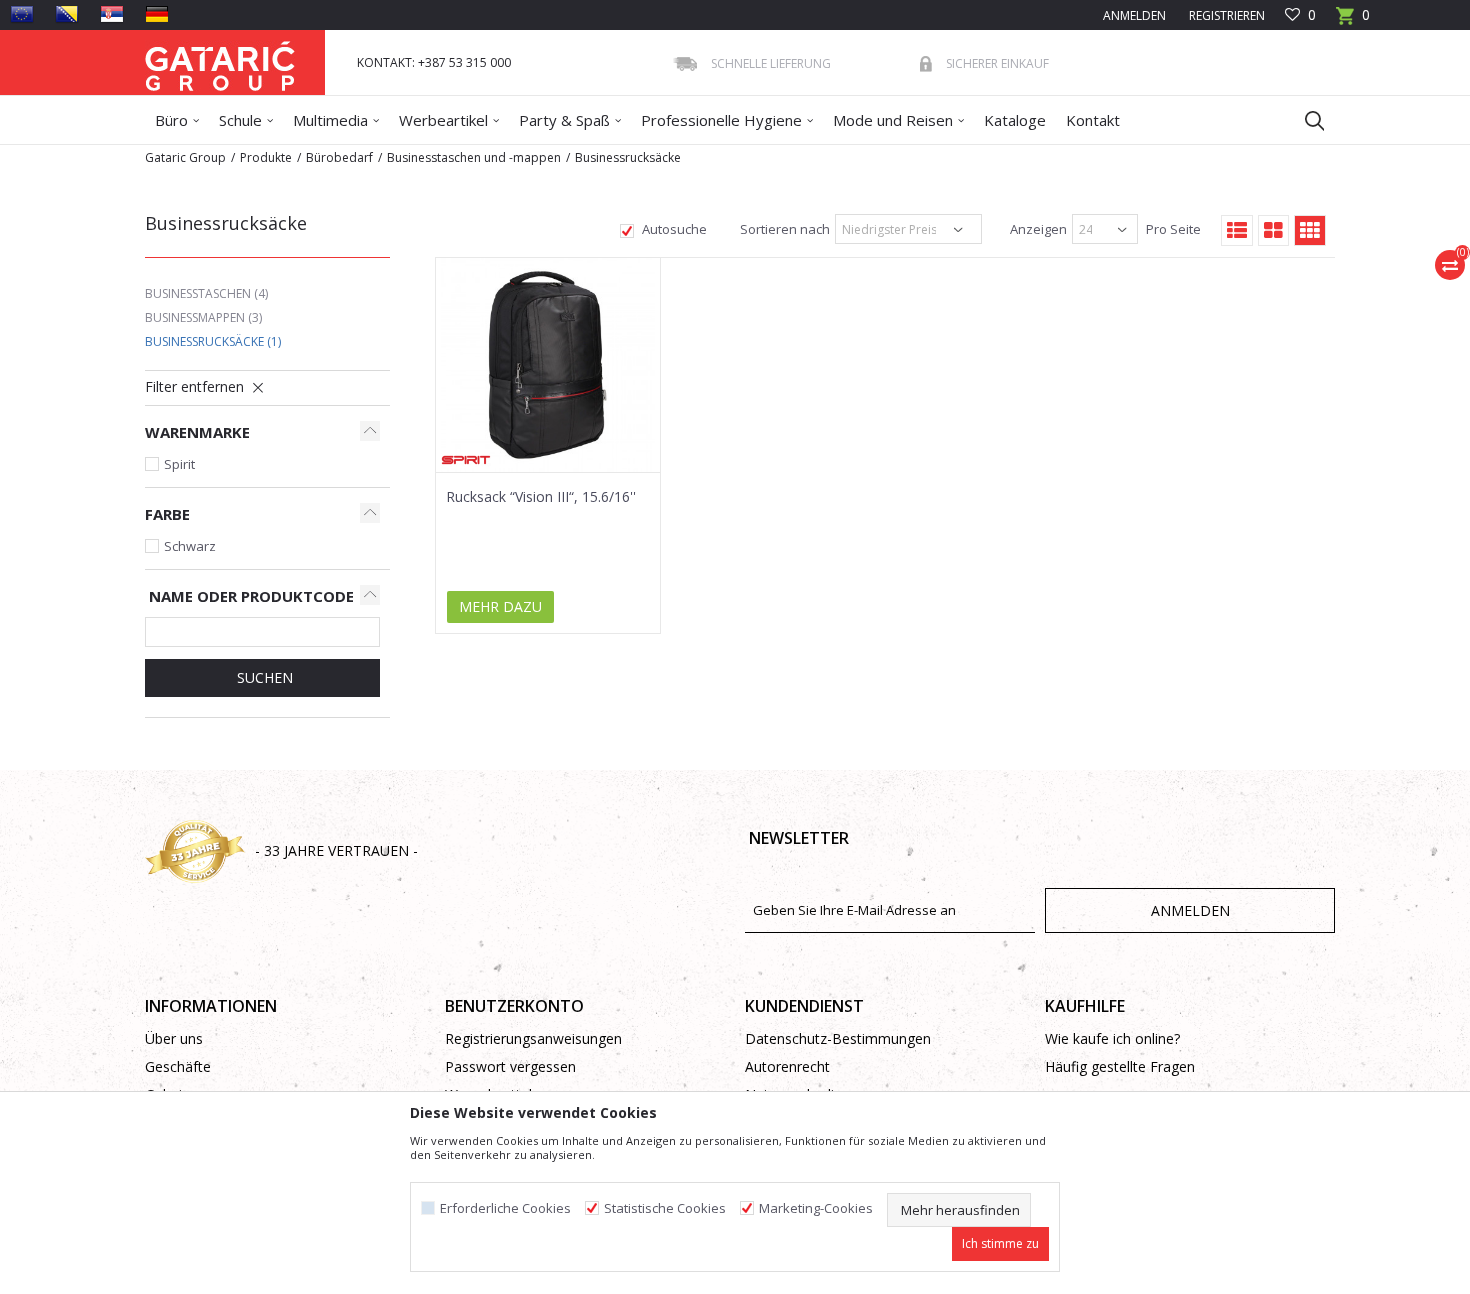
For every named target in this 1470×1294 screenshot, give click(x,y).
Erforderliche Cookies (505, 1208)
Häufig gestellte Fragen (1120, 1066)
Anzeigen (1037, 229)
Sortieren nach (783, 229)
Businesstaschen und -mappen (474, 157)
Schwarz (190, 546)
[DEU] (157, 14)
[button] (1305, 120)
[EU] (22, 14)
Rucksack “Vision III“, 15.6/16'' (541, 497)
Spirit (179, 464)
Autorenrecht (787, 1066)
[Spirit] (466, 460)
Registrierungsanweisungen (533, 1038)
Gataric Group (185, 157)
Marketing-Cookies (816, 1208)
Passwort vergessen (510, 1066)
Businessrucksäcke (213, 341)
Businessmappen (203, 317)
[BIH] (67, 14)
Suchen (263, 677)
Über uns (174, 1038)
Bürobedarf (339, 157)
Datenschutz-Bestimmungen (838, 1038)
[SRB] (112, 14)
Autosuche (673, 229)
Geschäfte (178, 1066)
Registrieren (1225, 15)
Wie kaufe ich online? (1112, 1038)
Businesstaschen (206, 293)
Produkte (266, 157)
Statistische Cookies (665, 1208)
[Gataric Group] (220, 62)
